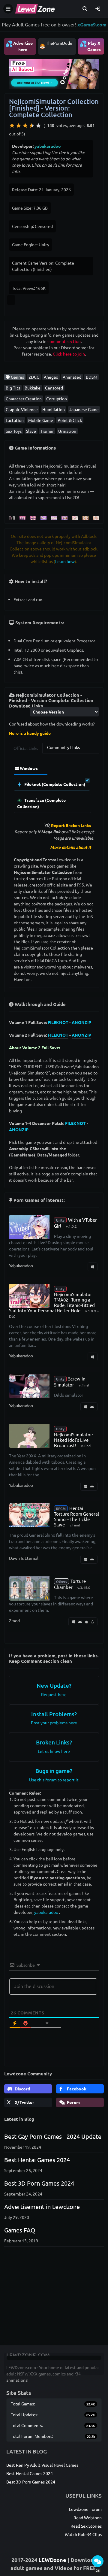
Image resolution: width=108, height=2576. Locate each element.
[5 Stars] (38, 126)
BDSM (91, 377)
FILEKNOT (58, 1022)
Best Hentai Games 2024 (37, 2160)
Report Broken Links (71, 825)
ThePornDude (59, 43)
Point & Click (70, 420)
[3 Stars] (25, 126)
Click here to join (69, 354)
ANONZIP (81, 1022)
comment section (64, 341)
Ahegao (51, 377)
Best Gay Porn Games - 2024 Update (53, 2136)
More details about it (71, 847)
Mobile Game (41, 420)
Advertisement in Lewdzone (42, 2206)
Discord (22, 2089)
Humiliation (54, 409)
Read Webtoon (88, 2517)
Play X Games (90, 46)
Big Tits (13, 388)
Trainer (47, 431)
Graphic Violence (22, 409)
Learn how (65, 561)
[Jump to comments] (98, 2561)
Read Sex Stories (86, 2526)
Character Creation (24, 399)
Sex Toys (14, 431)
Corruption (57, 399)
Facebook (76, 2089)
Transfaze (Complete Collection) (41, 803)
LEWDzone (52, 2560)
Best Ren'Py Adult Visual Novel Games (42, 2465)
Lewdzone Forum (85, 2509)
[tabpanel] (54, 788)
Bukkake (33, 388)
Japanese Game (84, 409)
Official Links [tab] (26, 748)
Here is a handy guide (30, 733)
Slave (31, 431)
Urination (67, 431)
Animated (72, 377)
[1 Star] (12, 126)
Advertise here (19, 46)
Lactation (15, 420)
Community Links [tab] (63, 747)
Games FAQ (20, 2230)
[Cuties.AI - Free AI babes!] (54, 73)
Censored (54, 388)
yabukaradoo (48, 146)
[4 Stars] (32, 126)
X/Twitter (24, 2102)
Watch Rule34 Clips (83, 2534)
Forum (73, 2102)
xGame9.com (92, 24)
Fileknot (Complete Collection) (54, 784)
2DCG (34, 377)
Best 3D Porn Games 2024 (39, 2183)
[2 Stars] (19, 126)
